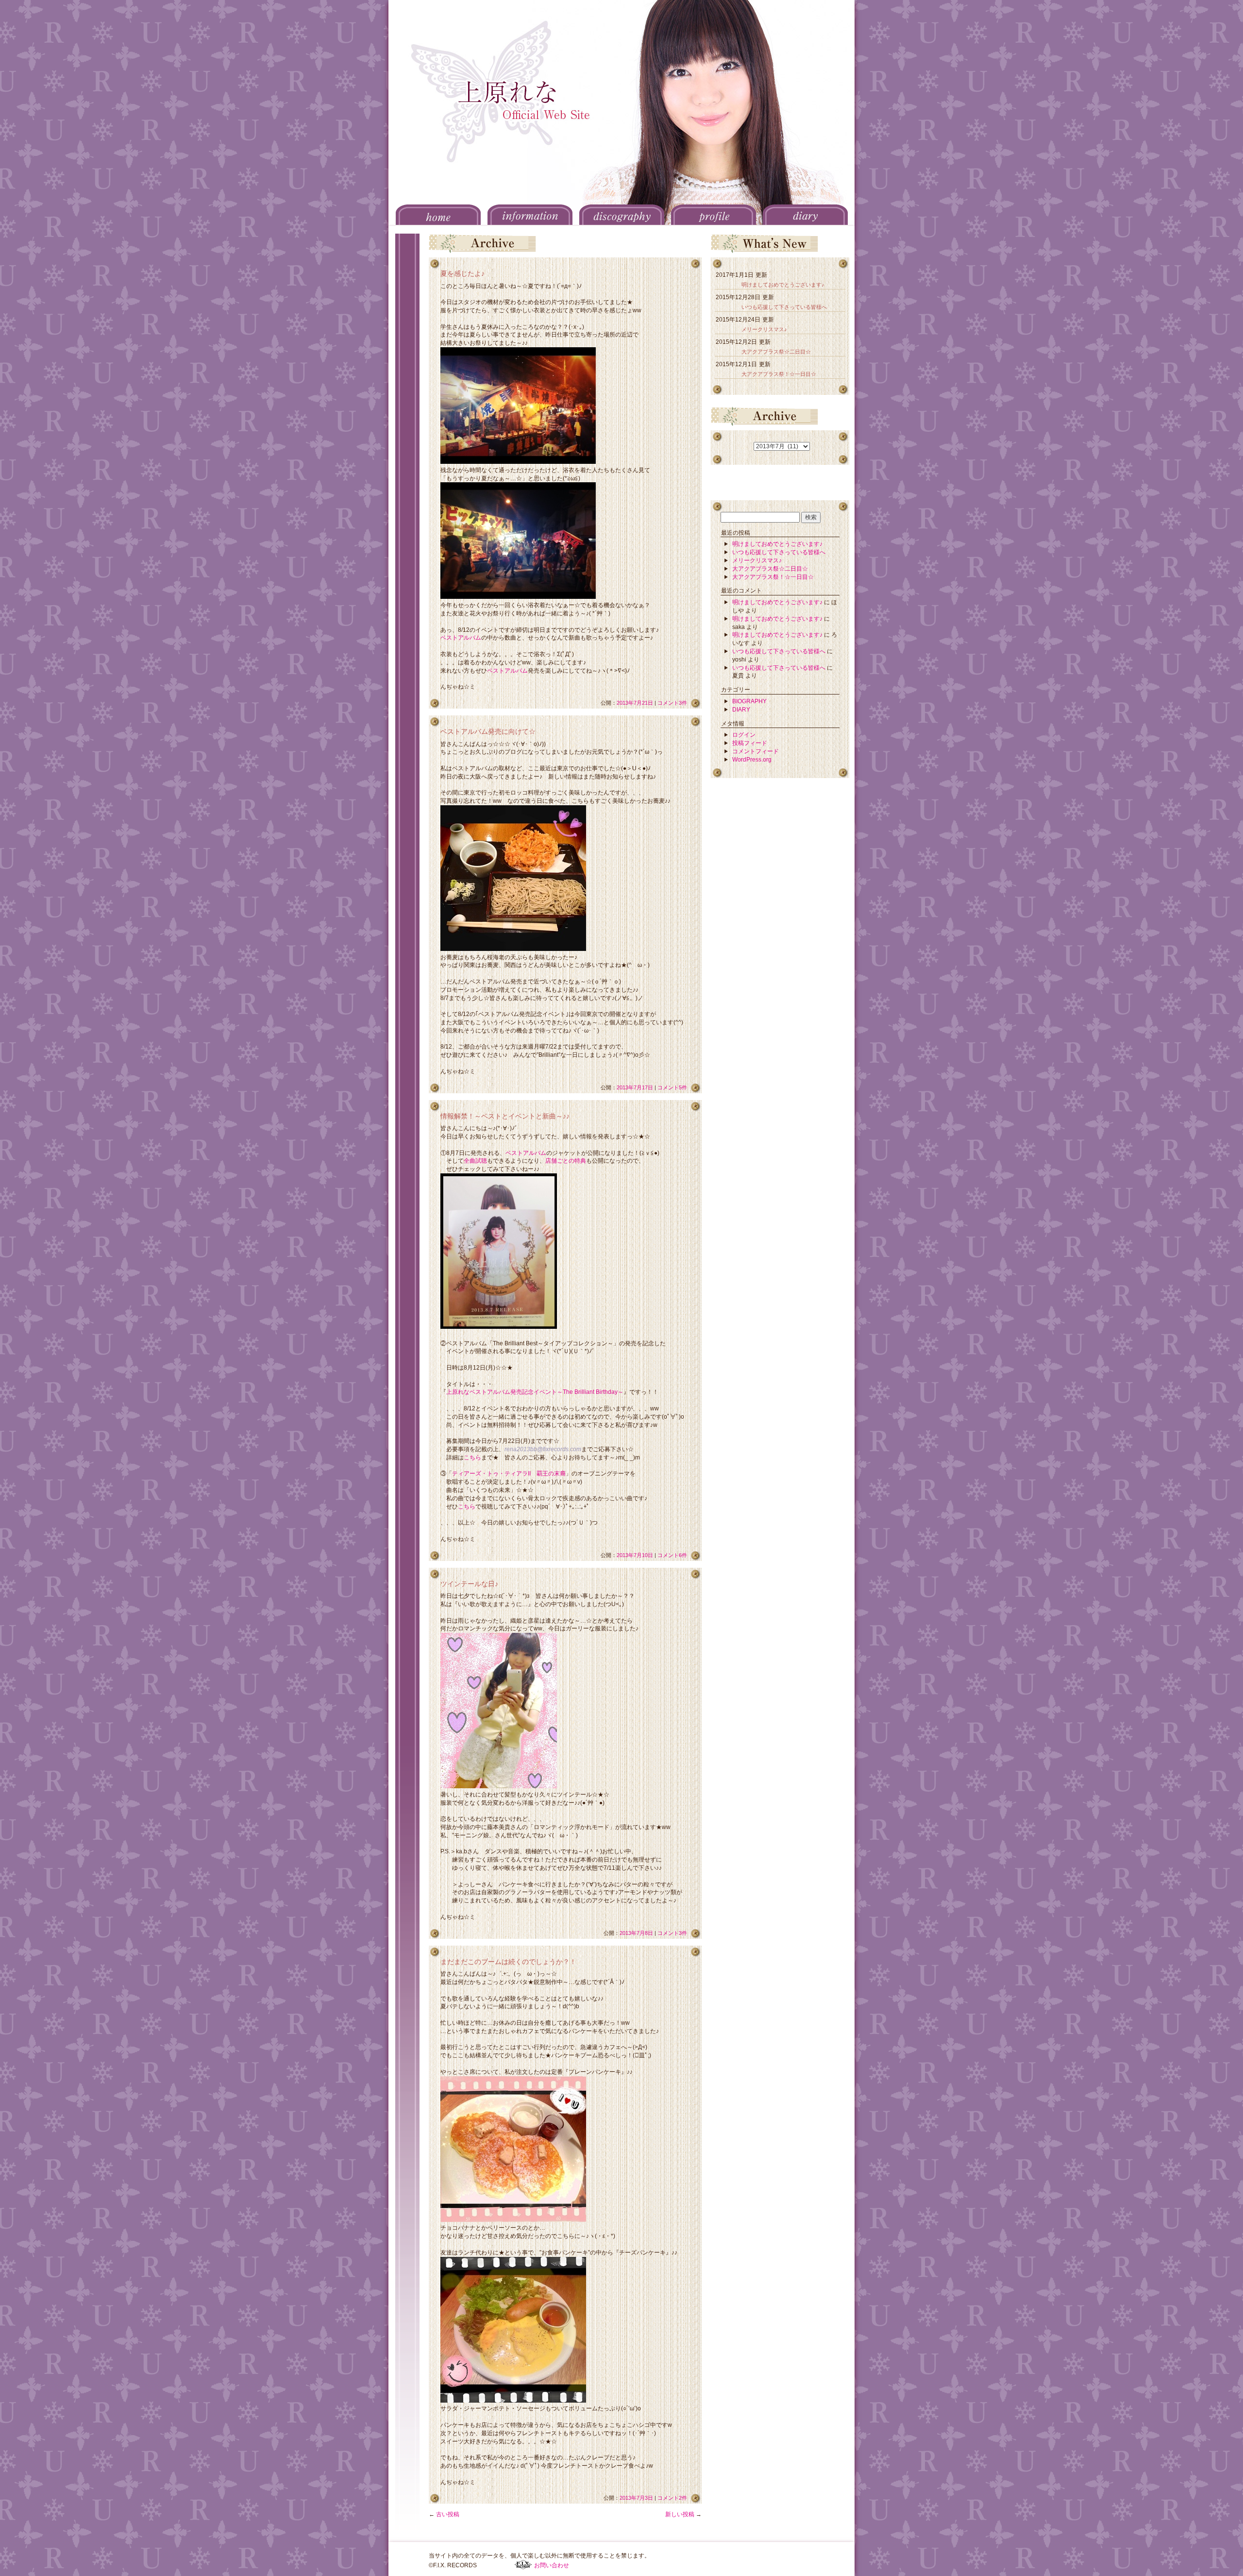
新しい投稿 (683, 2514)
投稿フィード (750, 743)
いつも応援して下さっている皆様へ (784, 307)
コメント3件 (672, 703)
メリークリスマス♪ (764, 329)
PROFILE (714, 215)
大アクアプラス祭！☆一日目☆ (779, 374)
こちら (472, 1457)
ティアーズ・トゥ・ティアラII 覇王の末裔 (509, 1474)
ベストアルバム (461, 638)
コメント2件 (672, 2498)
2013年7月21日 (635, 703)
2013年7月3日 (636, 2498)
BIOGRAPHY (749, 701)
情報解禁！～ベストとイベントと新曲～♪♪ (505, 1116)
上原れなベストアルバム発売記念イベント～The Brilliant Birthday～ (535, 1392)
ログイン (744, 735)
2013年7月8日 (636, 1933)
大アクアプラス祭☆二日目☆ (776, 352)
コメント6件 (672, 1555)
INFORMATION (530, 215)
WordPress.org (752, 760)
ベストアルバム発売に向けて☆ (488, 731)
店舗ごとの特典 (566, 1161)
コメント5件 (672, 1087)
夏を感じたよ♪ (462, 273)
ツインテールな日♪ (469, 1584)
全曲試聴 (475, 1161)
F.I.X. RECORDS (523, 2565)
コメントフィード (756, 751)
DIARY (805, 215)
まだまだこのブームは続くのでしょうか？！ (508, 1962)
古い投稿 (444, 2514)
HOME (438, 215)
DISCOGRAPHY (622, 215)
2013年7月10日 (635, 1555)
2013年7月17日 (635, 1087)
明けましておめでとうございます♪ (783, 285)
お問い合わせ (552, 2565)
